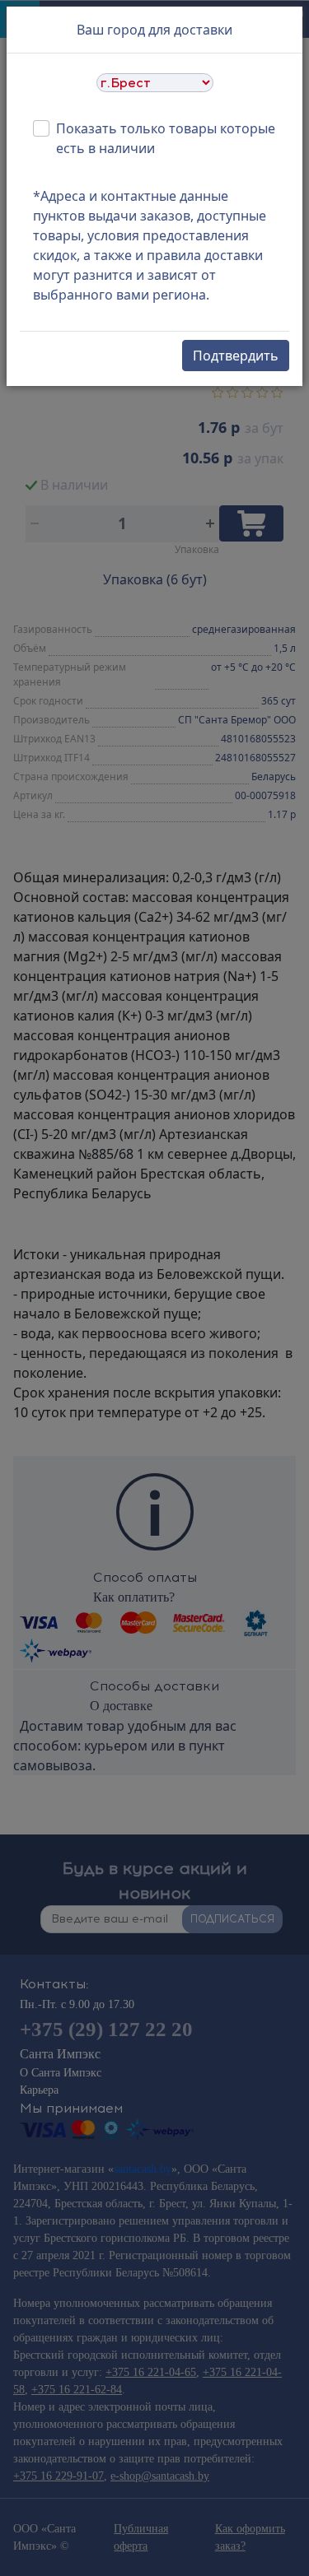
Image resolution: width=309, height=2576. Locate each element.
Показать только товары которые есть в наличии (166, 138)
